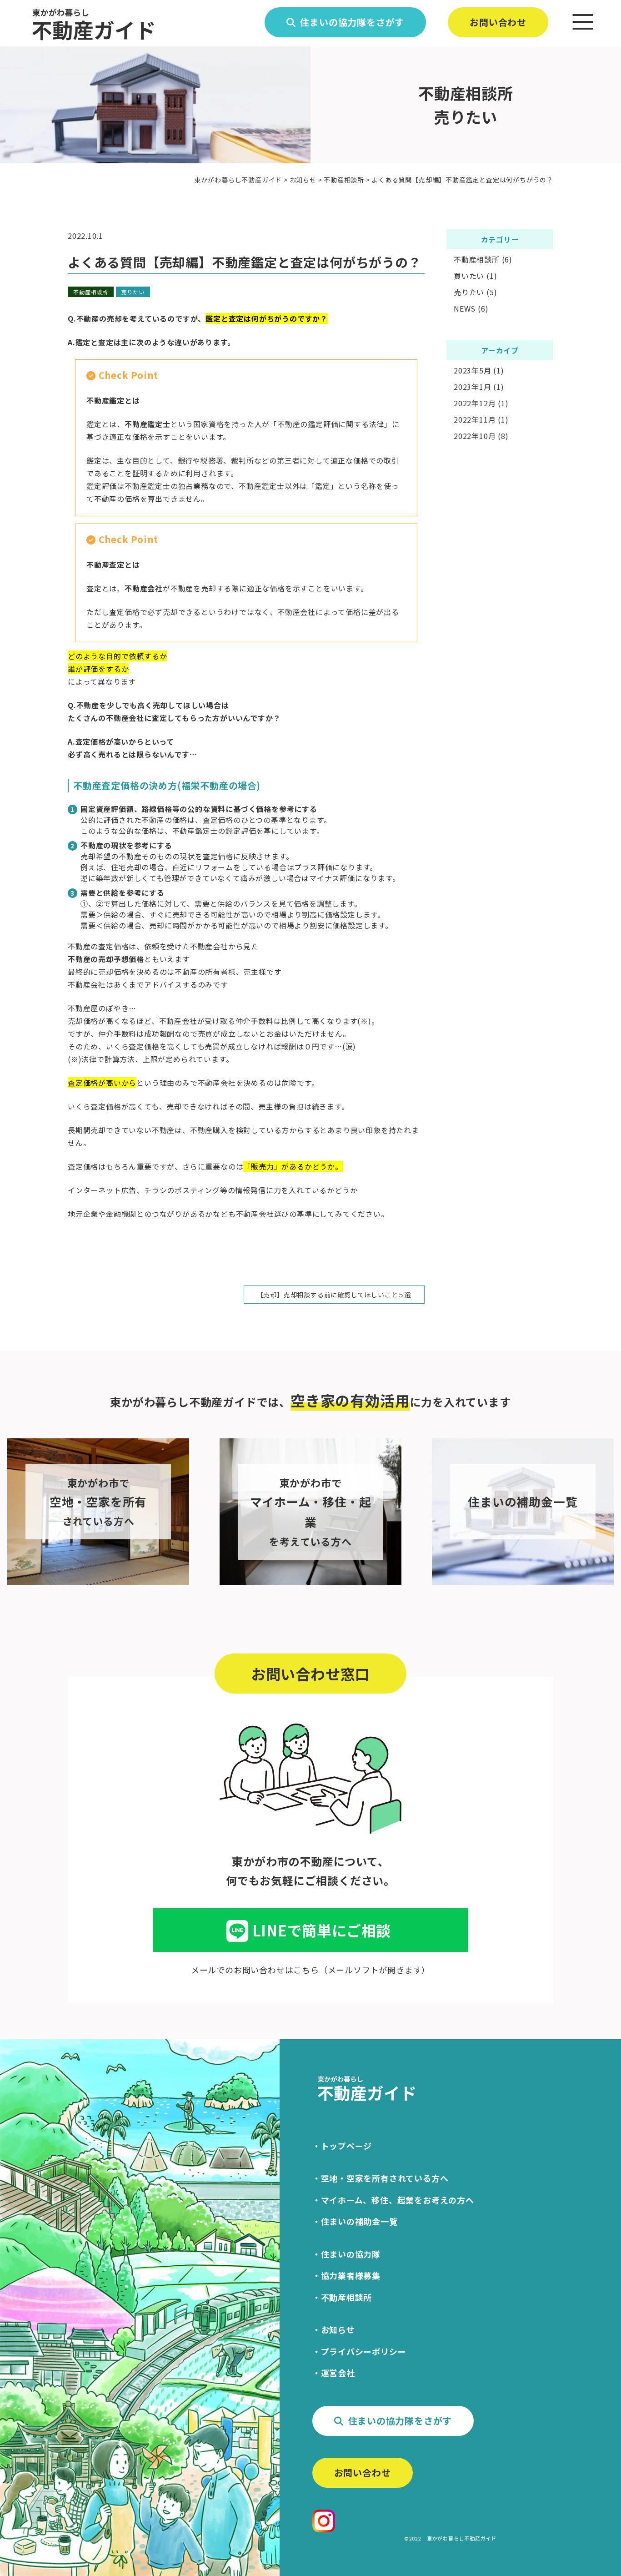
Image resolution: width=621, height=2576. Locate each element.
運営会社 (338, 2373)
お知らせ (338, 2329)
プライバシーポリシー (364, 2351)
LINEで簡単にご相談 (322, 1930)
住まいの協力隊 (351, 2254)
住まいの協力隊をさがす (352, 22)
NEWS (465, 308)
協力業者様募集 (351, 2275)
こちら (306, 1970)
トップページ (347, 2146)
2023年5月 (473, 370)
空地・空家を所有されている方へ (385, 2178)
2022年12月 (475, 403)
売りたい (133, 292)
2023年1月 (473, 387)
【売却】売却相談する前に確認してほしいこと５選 (334, 1295)
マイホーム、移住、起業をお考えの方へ (398, 2200)
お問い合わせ (498, 22)
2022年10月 (475, 436)
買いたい (469, 276)
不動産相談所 (91, 292)
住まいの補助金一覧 (359, 2221)
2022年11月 (475, 419)
